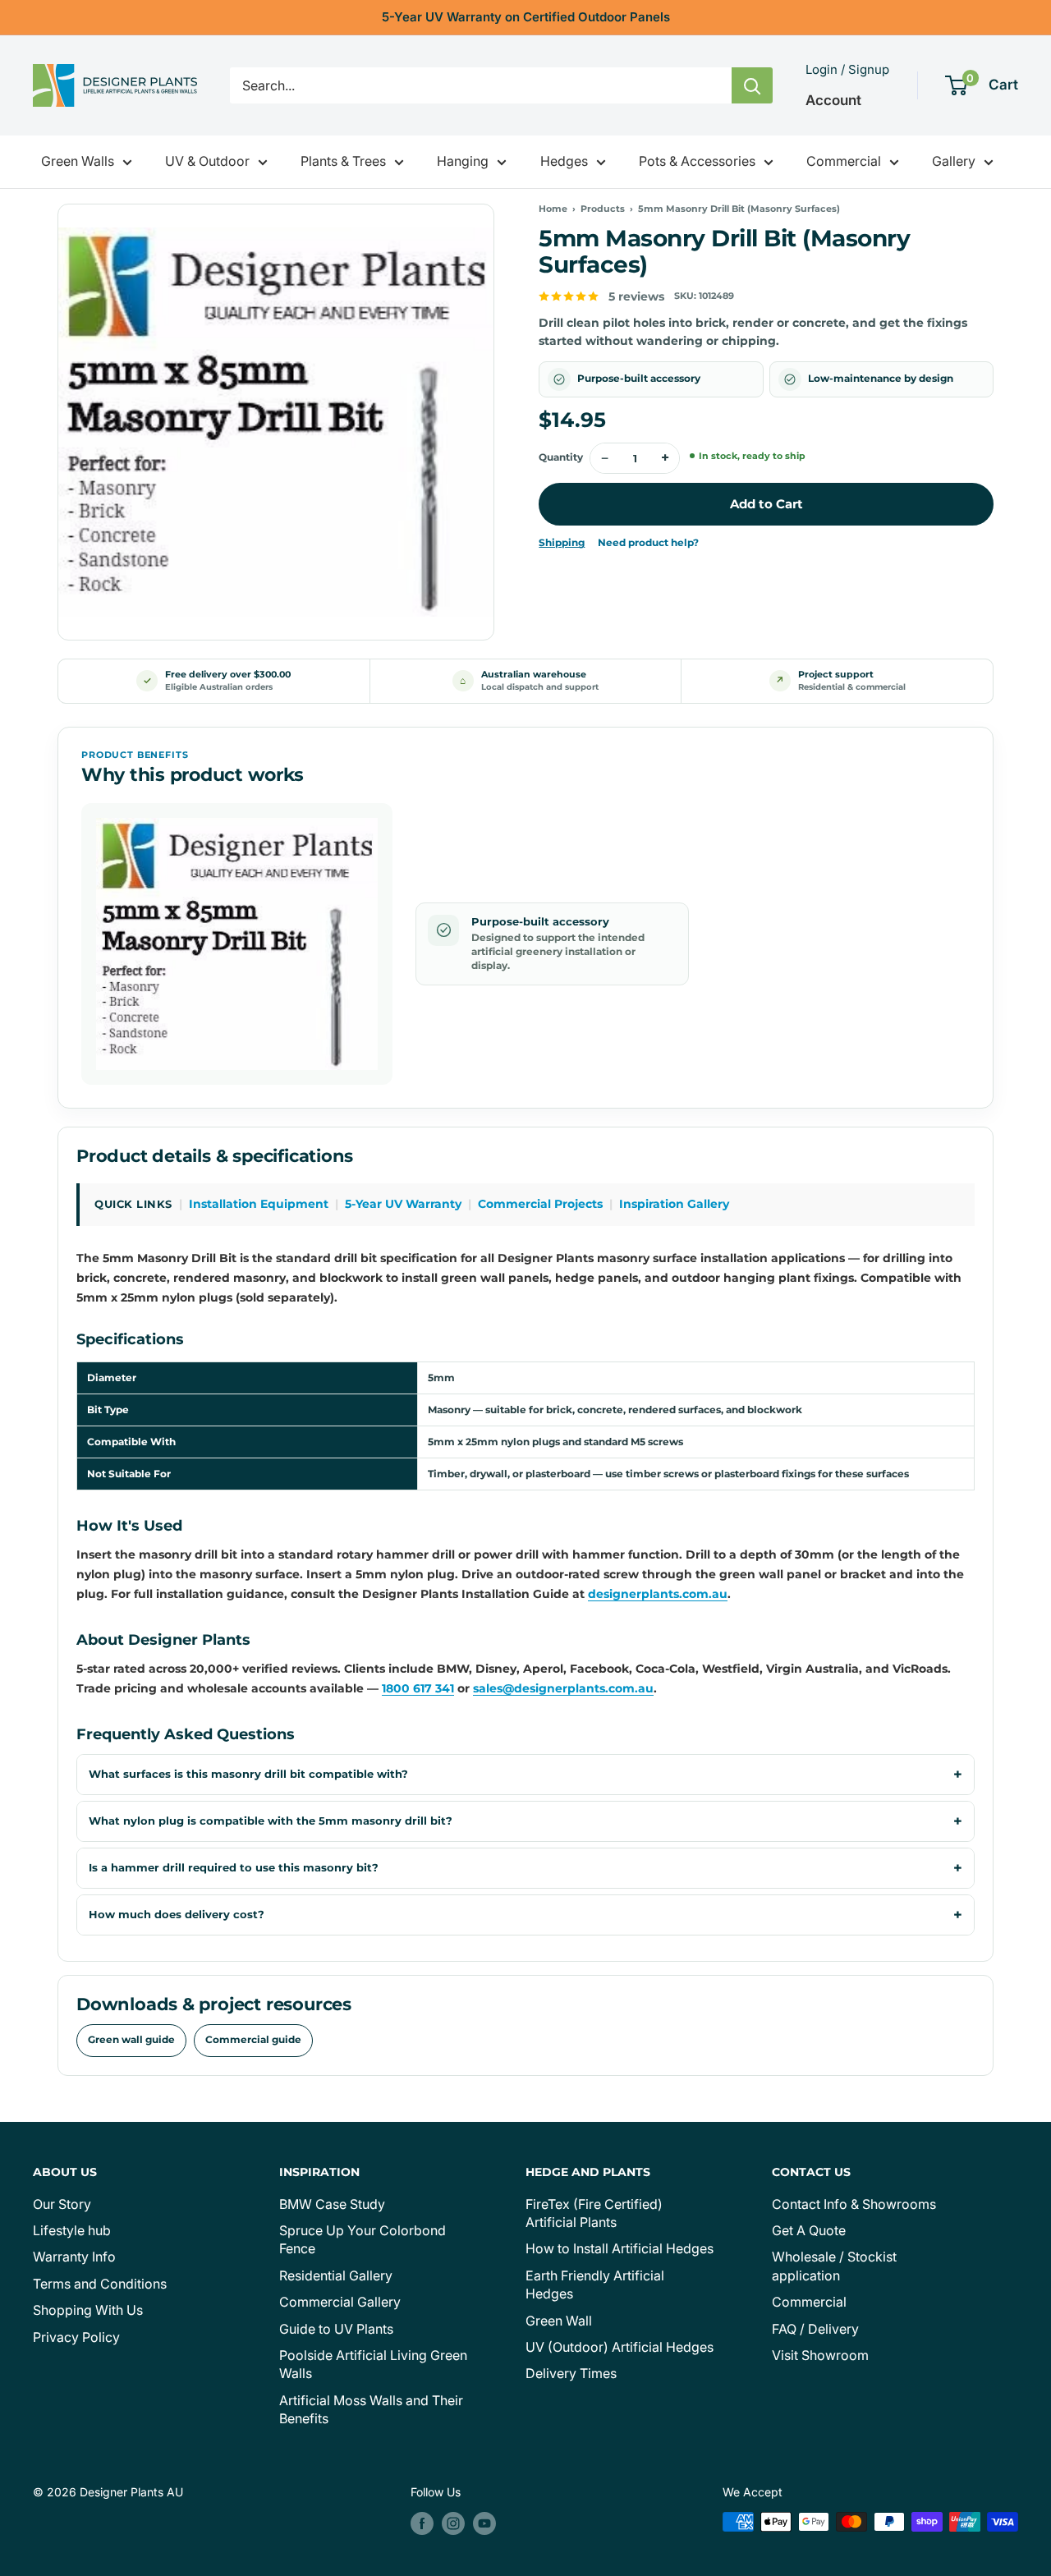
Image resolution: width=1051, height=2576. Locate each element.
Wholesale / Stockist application (834, 2266)
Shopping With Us (88, 2310)
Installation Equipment (259, 1204)
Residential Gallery (336, 2275)
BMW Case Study (332, 2204)
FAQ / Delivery (815, 2329)
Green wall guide (131, 2040)
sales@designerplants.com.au (563, 1688)
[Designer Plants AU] (115, 85)
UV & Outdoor (207, 161)
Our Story (62, 2204)
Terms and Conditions (100, 2284)
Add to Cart (766, 504)
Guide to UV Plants (336, 2329)
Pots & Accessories (697, 161)
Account (833, 100)
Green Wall (559, 2321)
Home (553, 209)
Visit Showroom (820, 2355)
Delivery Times (571, 2373)
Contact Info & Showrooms (854, 2204)
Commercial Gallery (340, 2302)
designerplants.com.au (658, 1594)
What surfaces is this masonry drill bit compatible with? (248, 1774)
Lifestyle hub (72, 2230)
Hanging (463, 161)
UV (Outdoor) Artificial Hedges (620, 2347)
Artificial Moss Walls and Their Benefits (371, 2409)
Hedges (564, 161)
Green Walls (78, 161)
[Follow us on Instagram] (453, 2523)
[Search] (752, 85)
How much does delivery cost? (177, 1915)
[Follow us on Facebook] (422, 2523)
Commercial (844, 161)
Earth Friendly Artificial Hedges (595, 2284)
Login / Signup (847, 69)
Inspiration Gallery (674, 1204)
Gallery (954, 161)
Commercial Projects (540, 1204)
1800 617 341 (418, 1688)
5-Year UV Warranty (403, 1204)
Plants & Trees (343, 161)
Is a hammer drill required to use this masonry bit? (234, 1868)
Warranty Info (74, 2257)
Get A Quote (809, 2230)
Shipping (562, 543)
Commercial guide (253, 2040)
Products (603, 209)
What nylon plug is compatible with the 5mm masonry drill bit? (271, 1821)
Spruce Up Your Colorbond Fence (363, 2239)
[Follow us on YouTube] (484, 2523)
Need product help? (648, 543)
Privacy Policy (76, 2337)
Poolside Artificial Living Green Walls (373, 2364)
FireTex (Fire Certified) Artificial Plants (594, 2213)
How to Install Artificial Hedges (620, 2248)
